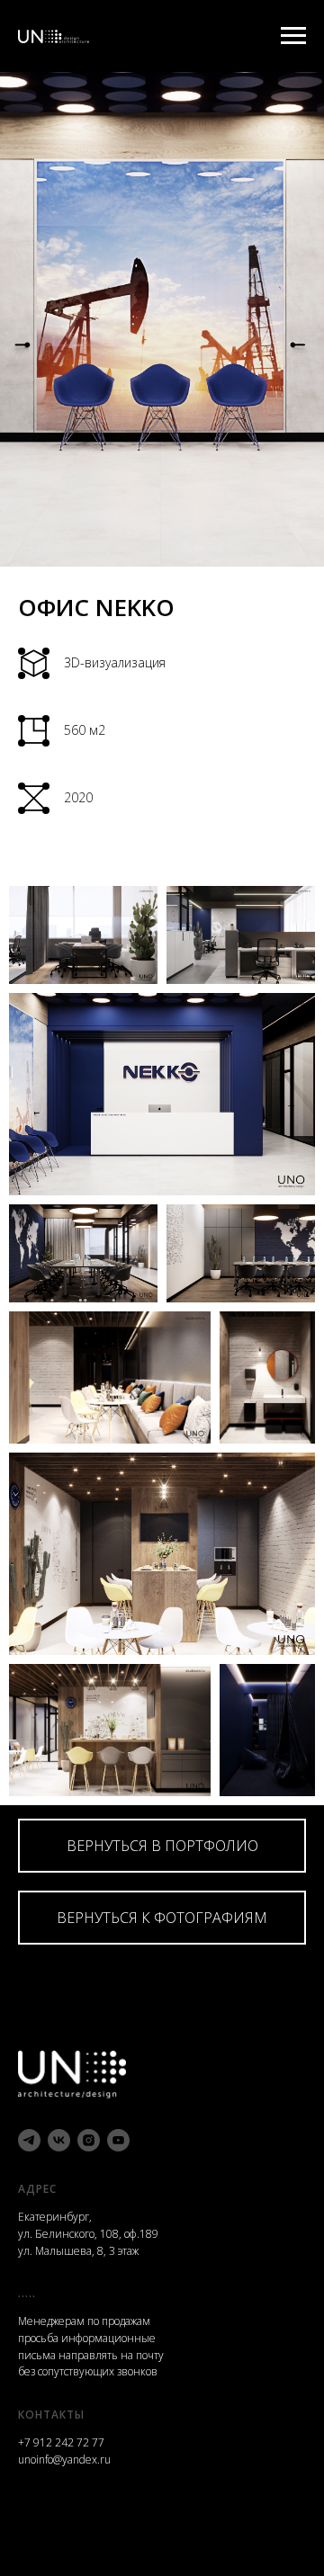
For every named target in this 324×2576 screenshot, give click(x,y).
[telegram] (29, 2140)
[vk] (59, 2140)
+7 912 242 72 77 (61, 2442)
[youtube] (118, 2140)
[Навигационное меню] (293, 36)
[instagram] (89, 2140)
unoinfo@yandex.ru (64, 2460)
